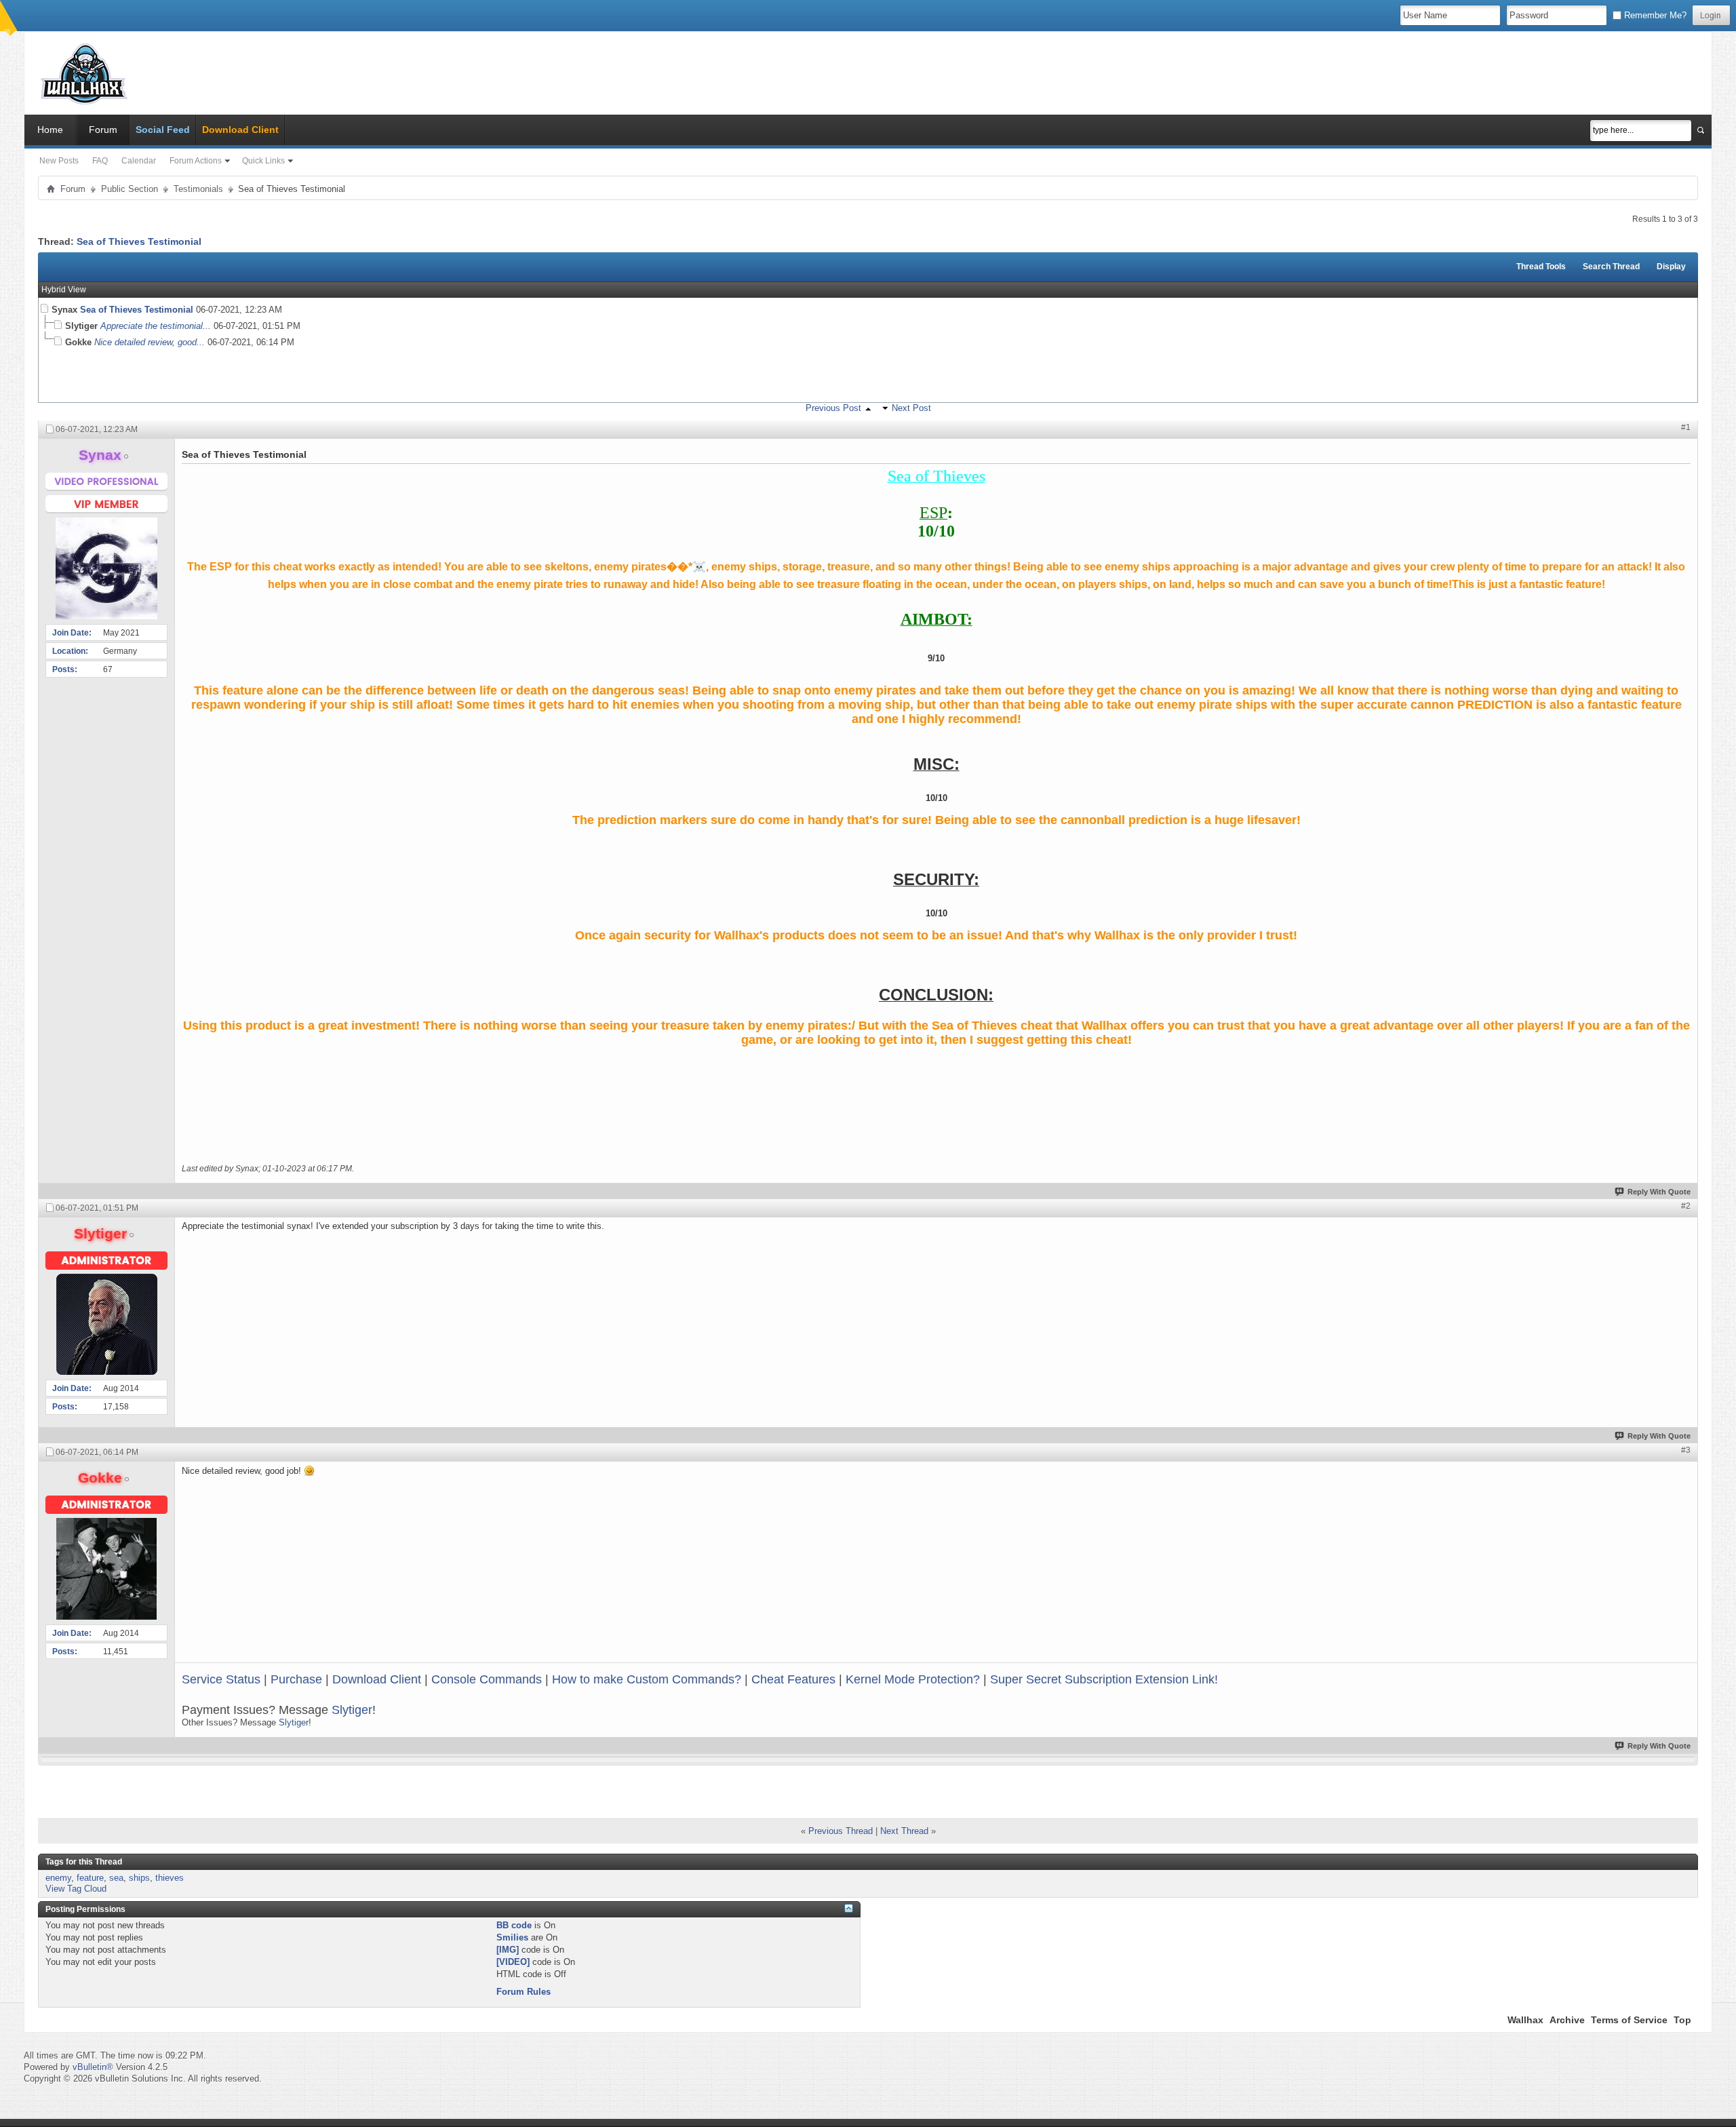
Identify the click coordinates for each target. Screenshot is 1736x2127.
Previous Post (833, 408)
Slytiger (352, 1710)
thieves (170, 1878)
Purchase (296, 1679)
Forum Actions (196, 161)
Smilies (512, 1937)
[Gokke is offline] (106, 1569)
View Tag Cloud (76, 1889)
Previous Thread (841, 1831)
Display (1671, 267)
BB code (514, 1925)
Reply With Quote (1659, 1192)
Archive (1567, 2020)
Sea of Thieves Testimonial (139, 241)
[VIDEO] (513, 1962)
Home (50, 130)
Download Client (377, 1679)
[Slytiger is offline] (106, 1324)
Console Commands (487, 1679)
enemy (58, 1878)
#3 (1686, 1450)
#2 (1686, 1206)
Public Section (130, 189)
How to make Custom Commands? (647, 1679)
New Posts (59, 161)
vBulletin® (93, 2067)
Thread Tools (1541, 267)
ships (139, 1878)
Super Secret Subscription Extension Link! (1104, 1679)
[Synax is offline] (106, 568)
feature (90, 1878)
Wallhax (1525, 2020)
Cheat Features (793, 1679)
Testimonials (198, 189)
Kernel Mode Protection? (913, 1679)
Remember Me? (1654, 15)
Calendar (139, 161)
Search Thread (1611, 267)
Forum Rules (524, 1992)
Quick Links (263, 161)
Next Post (911, 408)
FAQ (100, 161)
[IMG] (508, 1950)
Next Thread (904, 1831)
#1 (1686, 427)
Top (1682, 2020)
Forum (103, 130)
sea (116, 1878)
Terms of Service (1629, 2020)
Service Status (221, 1679)
